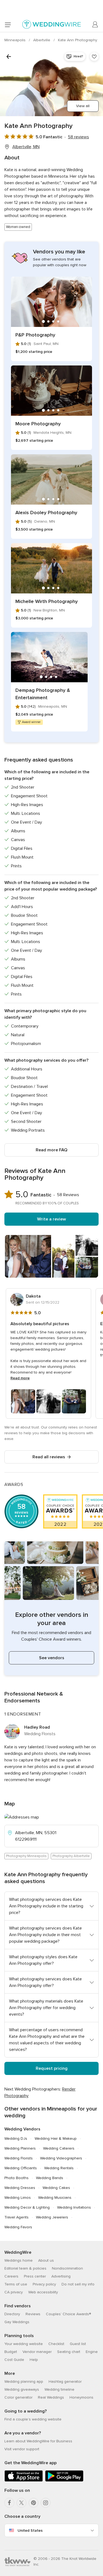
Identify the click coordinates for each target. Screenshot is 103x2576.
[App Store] (24, 2480)
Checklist (56, 2344)
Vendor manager (37, 2352)
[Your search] (9, 57)
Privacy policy (44, 2284)
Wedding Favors (18, 2227)
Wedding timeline (59, 2389)
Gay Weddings (17, 2322)
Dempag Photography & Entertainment (43, 694)
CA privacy (14, 2292)
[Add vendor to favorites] (94, 57)
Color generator (18, 2397)
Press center (35, 2276)
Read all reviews (49, 1457)
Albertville (42, 40)
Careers (11, 2276)
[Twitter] (21, 2503)
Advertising (61, 2276)
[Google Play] (64, 2480)
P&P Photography (35, 335)
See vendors (52, 1658)
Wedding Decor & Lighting (27, 2207)
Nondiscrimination (67, 2268)
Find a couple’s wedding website (33, 2419)
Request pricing (52, 2068)
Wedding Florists (19, 2158)
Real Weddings (51, 2397)
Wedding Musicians (55, 2198)
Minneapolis (16, 40)
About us (46, 2260)
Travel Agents (16, 2217)
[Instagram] (46, 2503)
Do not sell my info (78, 2284)
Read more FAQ (51, 1150)
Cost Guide (14, 2360)
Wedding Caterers (59, 2148)
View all (83, 106)
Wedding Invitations (74, 2207)
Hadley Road (37, 1727)
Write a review (51, 1219)
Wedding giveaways (22, 2389)
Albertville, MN (26, 147)
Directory (12, 2314)
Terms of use (16, 2284)
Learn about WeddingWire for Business (38, 2441)
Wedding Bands (50, 2178)
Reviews (33, 2314)
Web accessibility (43, 2292)
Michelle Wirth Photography (47, 601)
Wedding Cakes (56, 2188)
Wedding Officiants (21, 2168)
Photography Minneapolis (26, 1856)
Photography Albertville (71, 1856)
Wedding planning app (24, 2382)
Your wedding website (24, 2344)
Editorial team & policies (25, 2268)
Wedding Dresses (20, 2188)
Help (34, 2360)
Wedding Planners (20, 2148)
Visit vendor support (22, 2449)
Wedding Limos (18, 2198)
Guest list (78, 2344)
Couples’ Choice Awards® (68, 2314)
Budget (11, 2352)
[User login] (95, 25)
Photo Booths (16, 2178)
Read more (20, 1378)
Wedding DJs (16, 2139)
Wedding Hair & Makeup (56, 2139)
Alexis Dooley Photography (46, 513)
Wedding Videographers (61, 2158)
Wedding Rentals (59, 2168)
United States (30, 2530)
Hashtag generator (65, 2382)
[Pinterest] (34, 2503)
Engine (92, 2352)
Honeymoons (81, 2397)
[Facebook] (9, 2503)
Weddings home (19, 2260)
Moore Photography (38, 424)
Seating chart (69, 2352)
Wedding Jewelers (52, 2217)
